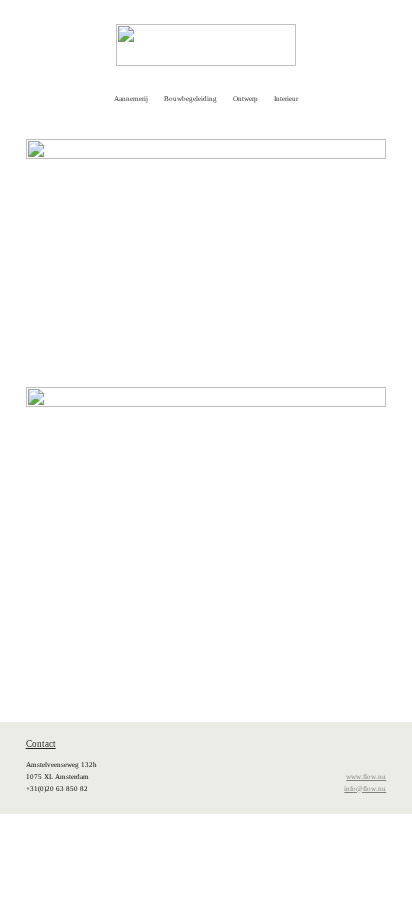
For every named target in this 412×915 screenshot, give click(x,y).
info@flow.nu (365, 789)
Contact (41, 744)
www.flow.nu (366, 777)
